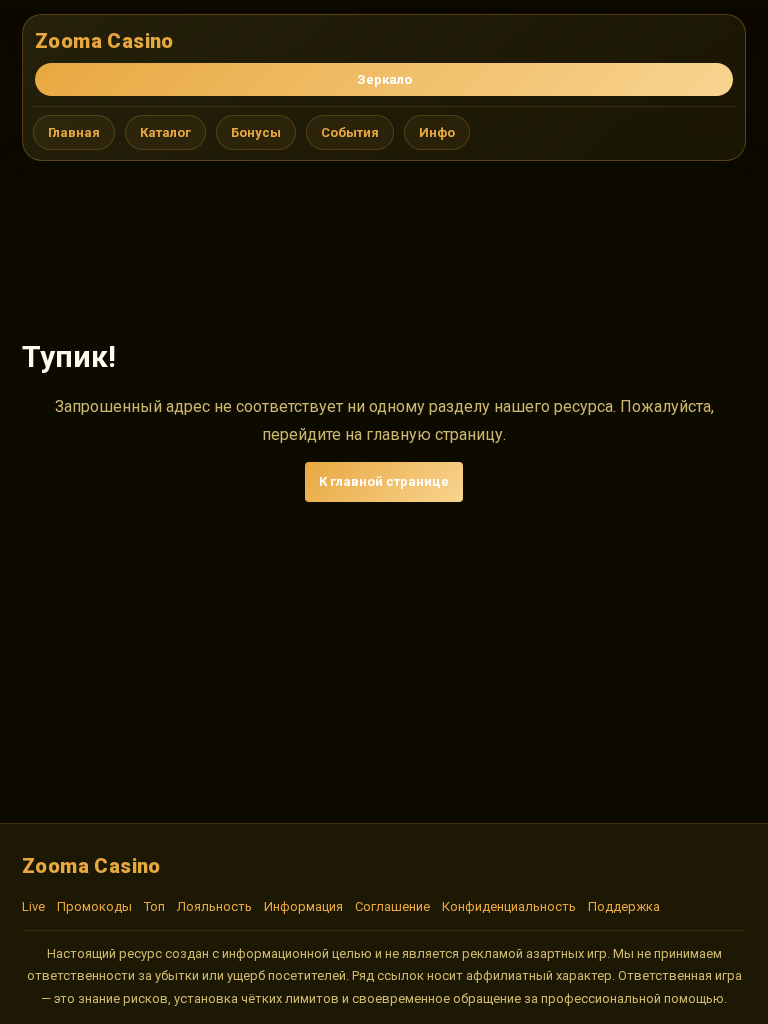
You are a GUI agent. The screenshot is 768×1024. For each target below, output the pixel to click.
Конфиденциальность (509, 906)
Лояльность (214, 906)
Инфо (437, 132)
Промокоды (94, 906)
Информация (303, 906)
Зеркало (384, 79)
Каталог (165, 132)
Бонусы (256, 132)
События (350, 132)
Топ (154, 906)
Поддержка (624, 906)
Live (33, 906)
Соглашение (392, 906)
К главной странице (384, 481)
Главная (74, 132)
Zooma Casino (104, 41)
